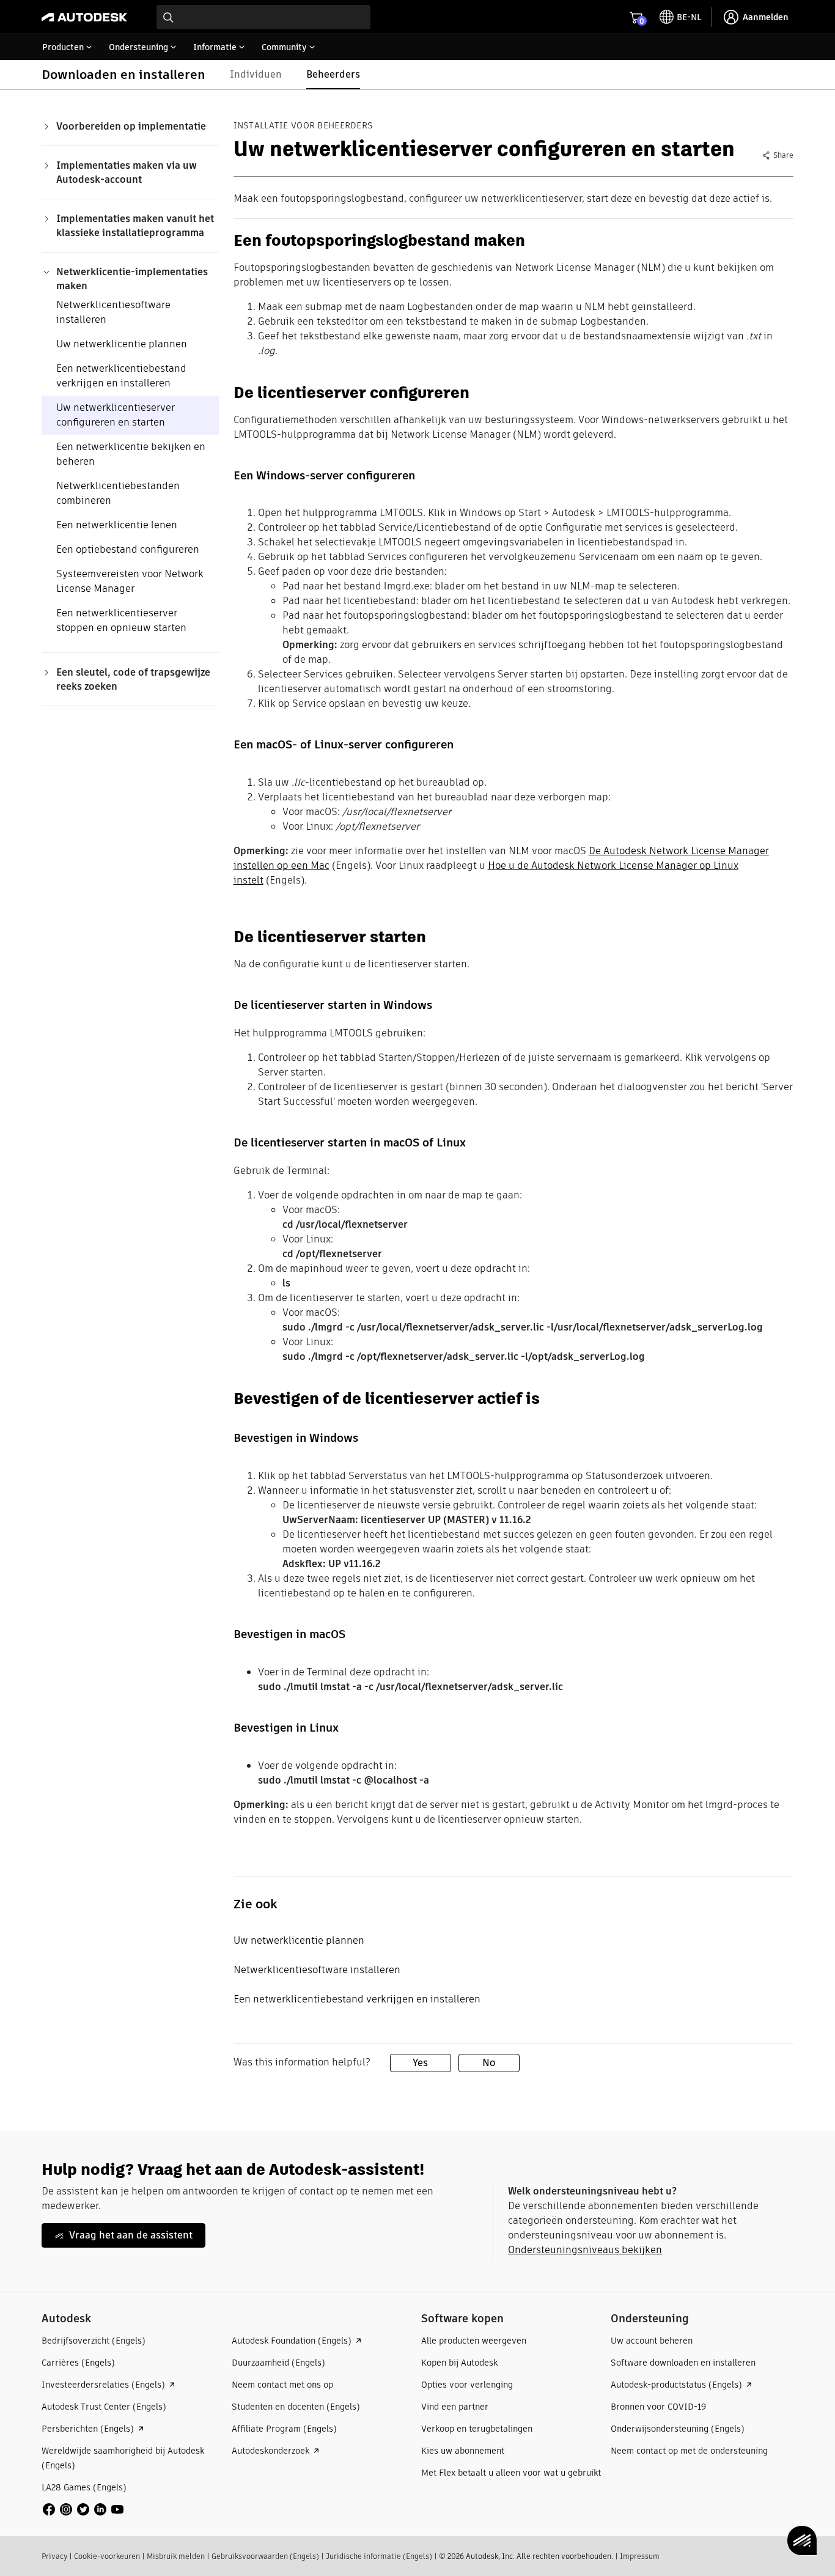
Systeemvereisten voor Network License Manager (130, 581)
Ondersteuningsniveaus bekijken (585, 2250)
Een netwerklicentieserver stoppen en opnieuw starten (121, 620)
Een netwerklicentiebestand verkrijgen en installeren (121, 376)
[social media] (83, 2509)
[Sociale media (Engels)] (83, 2508)
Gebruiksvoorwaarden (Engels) (265, 2556)
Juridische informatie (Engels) (379, 2556)
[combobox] (263, 17)
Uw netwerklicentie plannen (122, 344)
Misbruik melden (176, 2556)
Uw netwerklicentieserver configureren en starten (116, 415)
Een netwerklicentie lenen (117, 525)
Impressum (640, 2556)
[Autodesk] (84, 17)
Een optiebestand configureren (128, 549)
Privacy (54, 2556)
